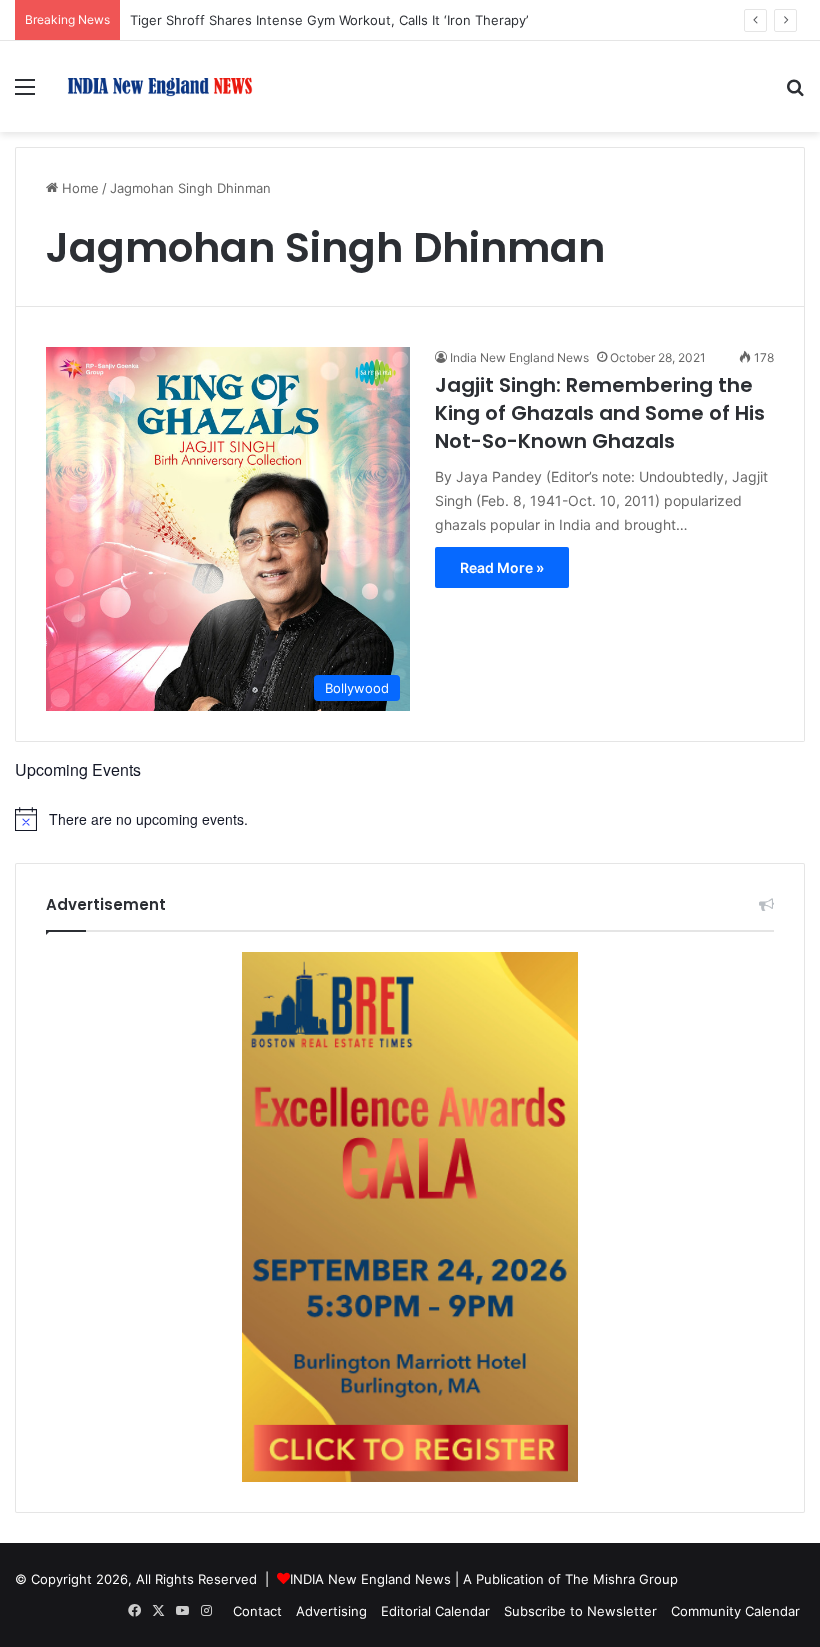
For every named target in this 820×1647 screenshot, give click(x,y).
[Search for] (795, 93)
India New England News (519, 357)
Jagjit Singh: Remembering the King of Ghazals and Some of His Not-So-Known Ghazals (600, 413)
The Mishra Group (621, 1579)
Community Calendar (735, 1611)
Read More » (502, 567)
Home (78, 188)
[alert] (410, 819)
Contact (257, 1611)
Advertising (331, 1611)
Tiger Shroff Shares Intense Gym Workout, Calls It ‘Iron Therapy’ (329, 20)
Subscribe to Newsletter (580, 1611)
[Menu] (25, 93)
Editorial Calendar (435, 1611)
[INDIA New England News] (160, 86)
